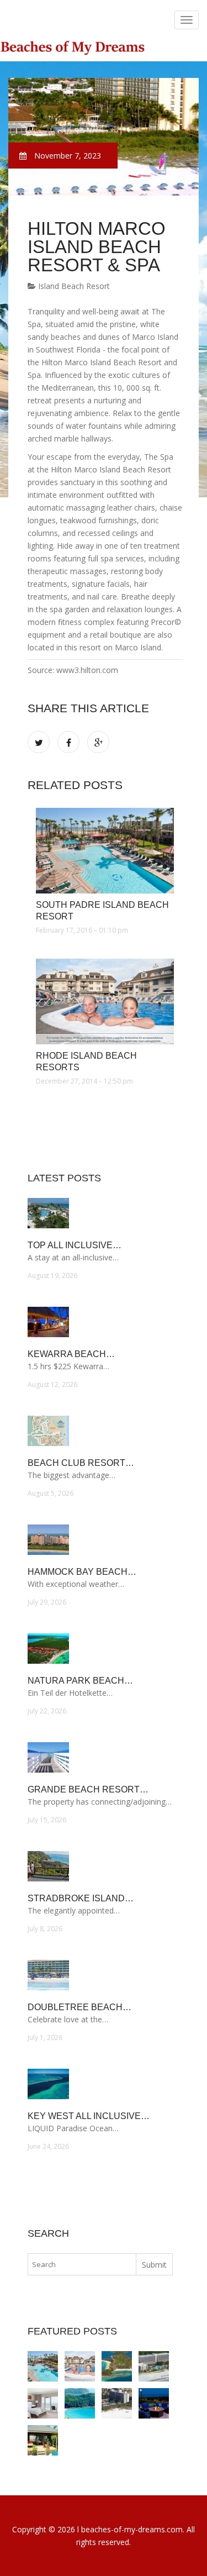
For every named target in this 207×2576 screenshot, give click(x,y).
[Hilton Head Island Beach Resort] (154, 2366)
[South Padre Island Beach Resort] (105, 851)
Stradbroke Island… (81, 1898)
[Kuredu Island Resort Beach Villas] (43, 2440)
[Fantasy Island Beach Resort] (117, 2366)
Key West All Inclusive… (89, 2116)
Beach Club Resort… (81, 1463)
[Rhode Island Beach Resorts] (105, 1002)
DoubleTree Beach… (79, 2007)
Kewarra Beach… (71, 1354)
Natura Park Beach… (80, 1681)
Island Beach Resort (73, 286)
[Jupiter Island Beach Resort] (154, 2403)
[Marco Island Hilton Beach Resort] (117, 2403)
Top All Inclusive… (75, 1245)
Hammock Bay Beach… (82, 1572)
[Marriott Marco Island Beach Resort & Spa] (43, 2403)
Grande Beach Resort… (88, 1789)
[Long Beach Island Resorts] (80, 2403)
